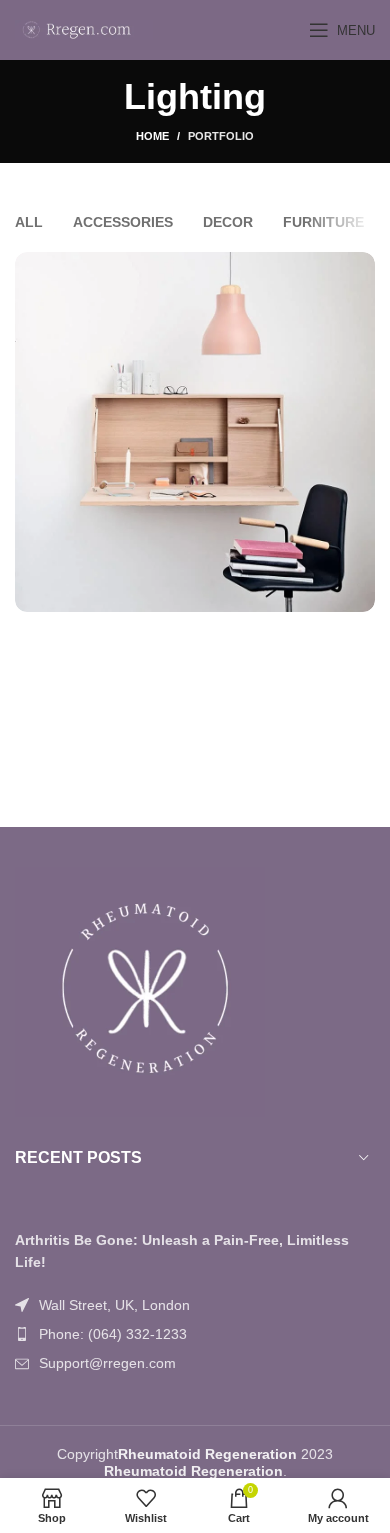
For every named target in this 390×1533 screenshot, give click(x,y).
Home (152, 136)
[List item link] (195, 1334)
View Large (357, 269)
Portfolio (221, 136)
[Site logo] (84, 29)
